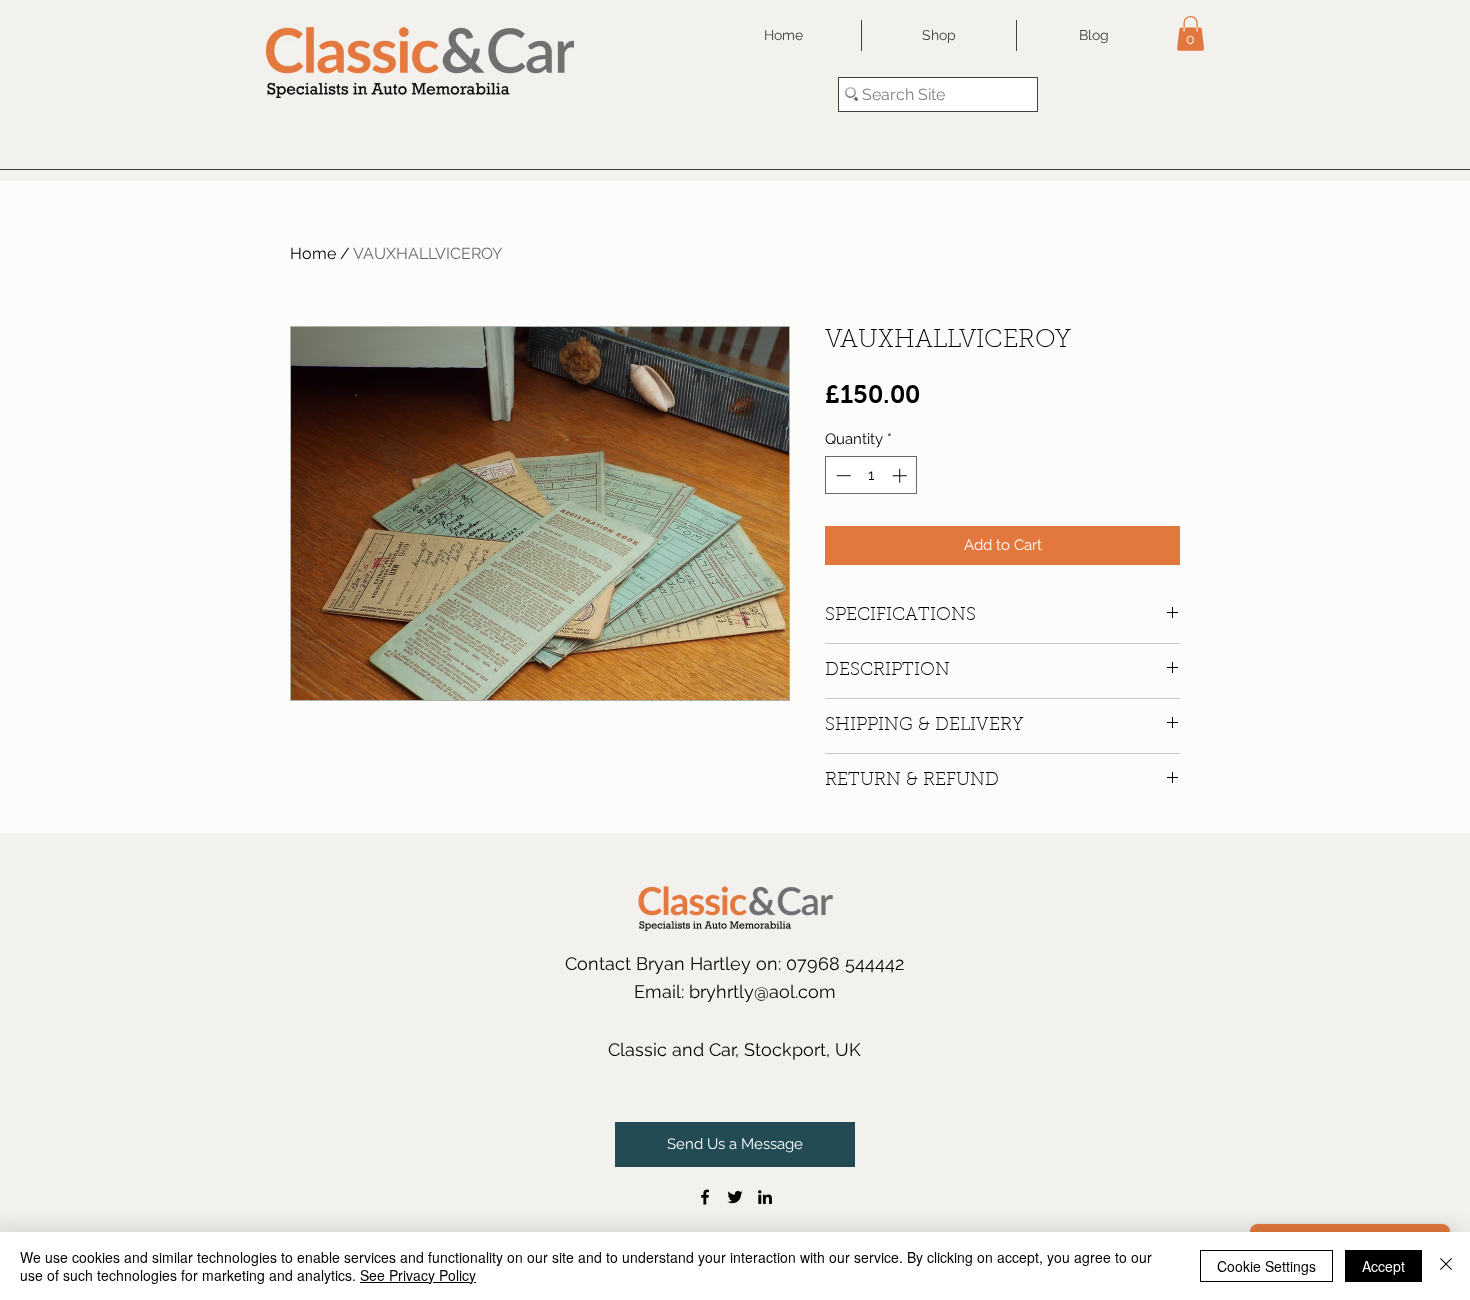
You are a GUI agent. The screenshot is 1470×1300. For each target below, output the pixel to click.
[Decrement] (841, 475)
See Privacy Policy (418, 1275)
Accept (1383, 1266)
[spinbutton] (871, 475)
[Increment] (901, 475)
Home (313, 253)
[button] (1190, 33)
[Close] (1446, 1266)
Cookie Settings (1266, 1266)
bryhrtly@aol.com (762, 991)
